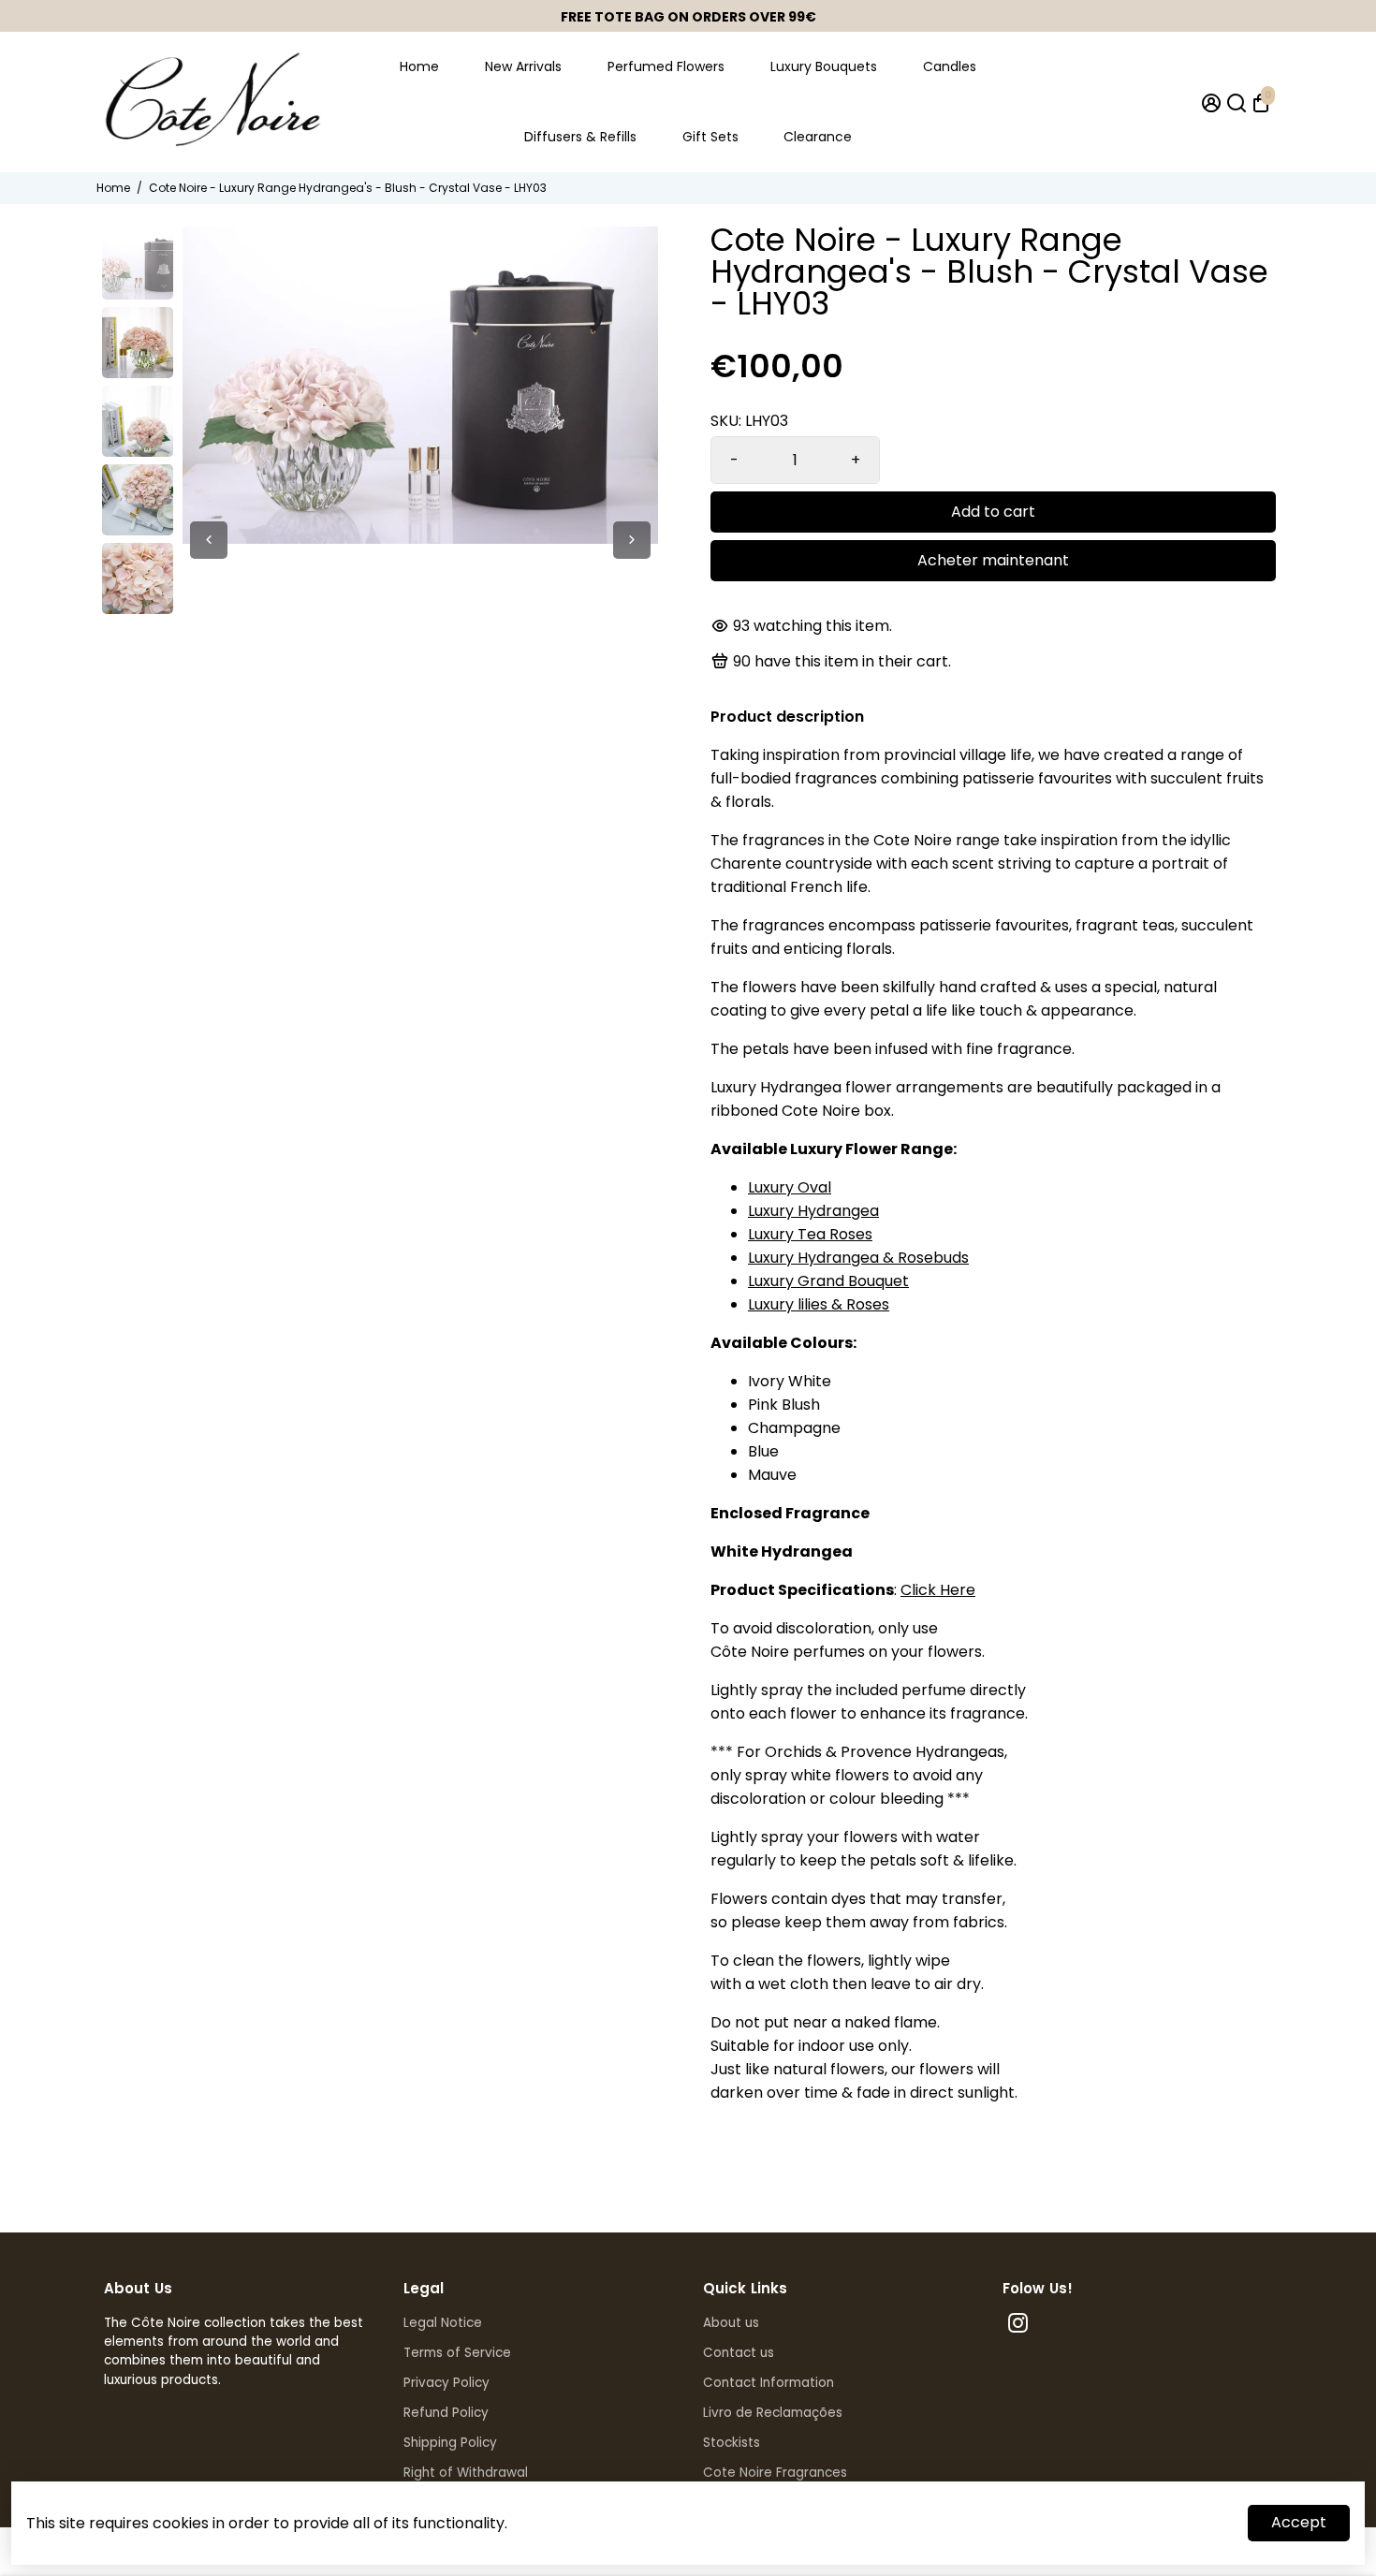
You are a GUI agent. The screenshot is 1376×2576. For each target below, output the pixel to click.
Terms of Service (457, 2353)
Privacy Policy (446, 2383)
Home (419, 66)
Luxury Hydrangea (813, 1211)
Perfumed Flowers (666, 66)
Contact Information (769, 2383)
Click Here (938, 1590)
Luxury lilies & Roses (819, 1304)
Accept (1299, 2522)
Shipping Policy (450, 2443)
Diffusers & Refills (580, 137)
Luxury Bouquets (824, 66)
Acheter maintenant (993, 560)
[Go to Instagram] (1018, 2326)
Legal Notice (443, 2323)
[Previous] (209, 540)
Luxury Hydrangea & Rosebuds (858, 1258)
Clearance (818, 137)
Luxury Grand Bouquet (828, 1281)
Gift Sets (710, 137)
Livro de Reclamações (773, 2413)
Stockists (732, 2443)
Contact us (739, 2353)
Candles (950, 66)
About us (731, 2323)
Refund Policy (446, 2413)
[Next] (632, 540)
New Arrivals (523, 66)
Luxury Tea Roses (810, 1234)
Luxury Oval (790, 1187)
